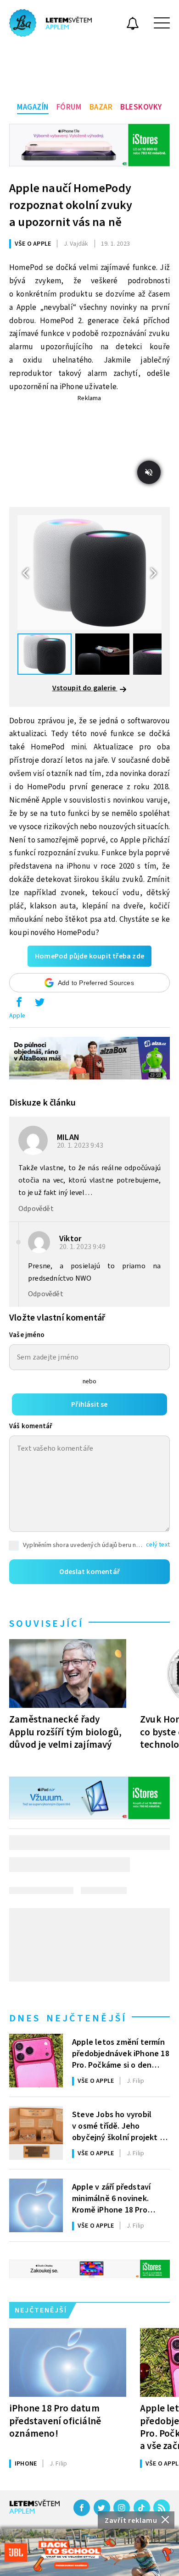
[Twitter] (102, 2508)
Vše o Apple (33, 244)
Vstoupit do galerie (85, 688)
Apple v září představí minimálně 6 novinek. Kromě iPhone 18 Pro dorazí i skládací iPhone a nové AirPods (115, 2198)
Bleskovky (141, 107)
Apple (17, 1016)
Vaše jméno (27, 1335)
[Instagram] (122, 2508)
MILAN (68, 1137)
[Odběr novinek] (133, 25)
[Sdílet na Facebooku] (19, 1004)
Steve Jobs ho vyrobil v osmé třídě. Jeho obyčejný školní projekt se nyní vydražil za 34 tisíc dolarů (120, 2125)
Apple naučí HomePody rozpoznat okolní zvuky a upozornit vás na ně (71, 205)
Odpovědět (36, 1209)
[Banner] (89, 2552)
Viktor (70, 1239)
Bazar (101, 107)
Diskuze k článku (42, 1103)
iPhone (26, 2464)
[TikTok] (142, 2508)
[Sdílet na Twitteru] (39, 1004)
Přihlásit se (89, 1404)
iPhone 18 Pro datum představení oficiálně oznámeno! (55, 2421)
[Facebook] (82, 2508)
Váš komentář (31, 1426)
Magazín (33, 107)
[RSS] (162, 2508)
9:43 (81, 1145)
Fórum (69, 107)
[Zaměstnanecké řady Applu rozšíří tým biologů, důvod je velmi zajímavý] (68, 1673)
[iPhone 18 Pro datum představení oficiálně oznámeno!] (68, 2362)
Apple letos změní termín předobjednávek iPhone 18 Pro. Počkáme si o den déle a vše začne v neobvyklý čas (121, 2053)
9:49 (83, 1247)
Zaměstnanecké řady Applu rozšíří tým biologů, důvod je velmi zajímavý (65, 1732)
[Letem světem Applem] (50, 23)
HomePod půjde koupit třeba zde (89, 956)
